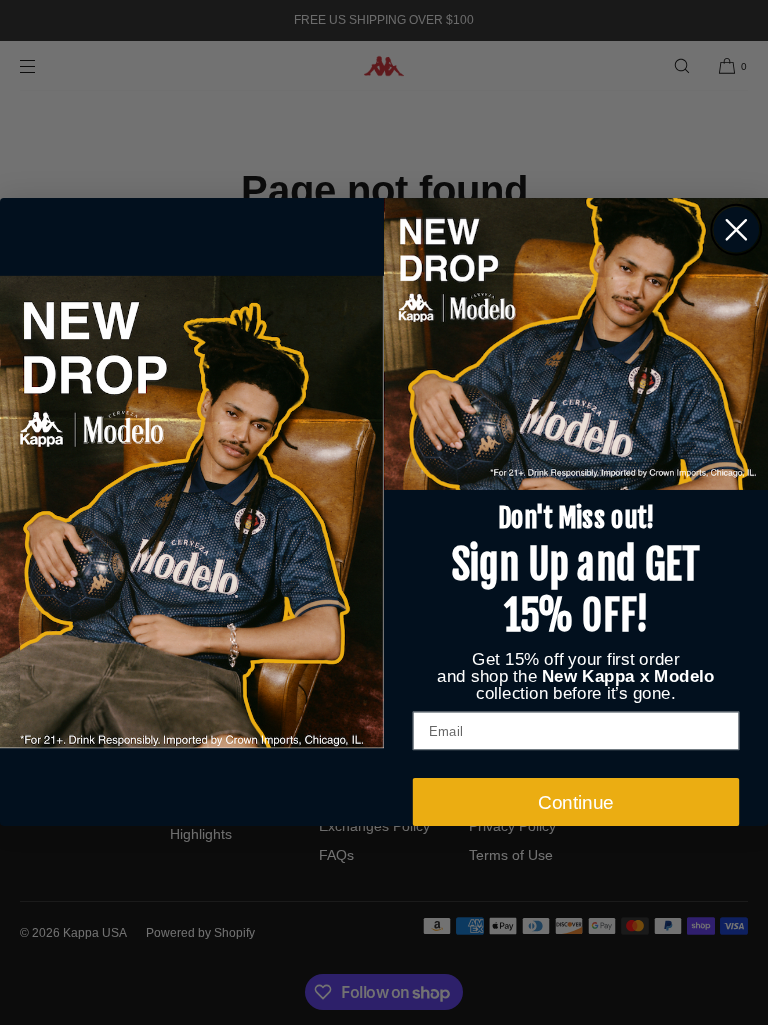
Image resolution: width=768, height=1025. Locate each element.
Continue (576, 802)
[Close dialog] (736, 230)
